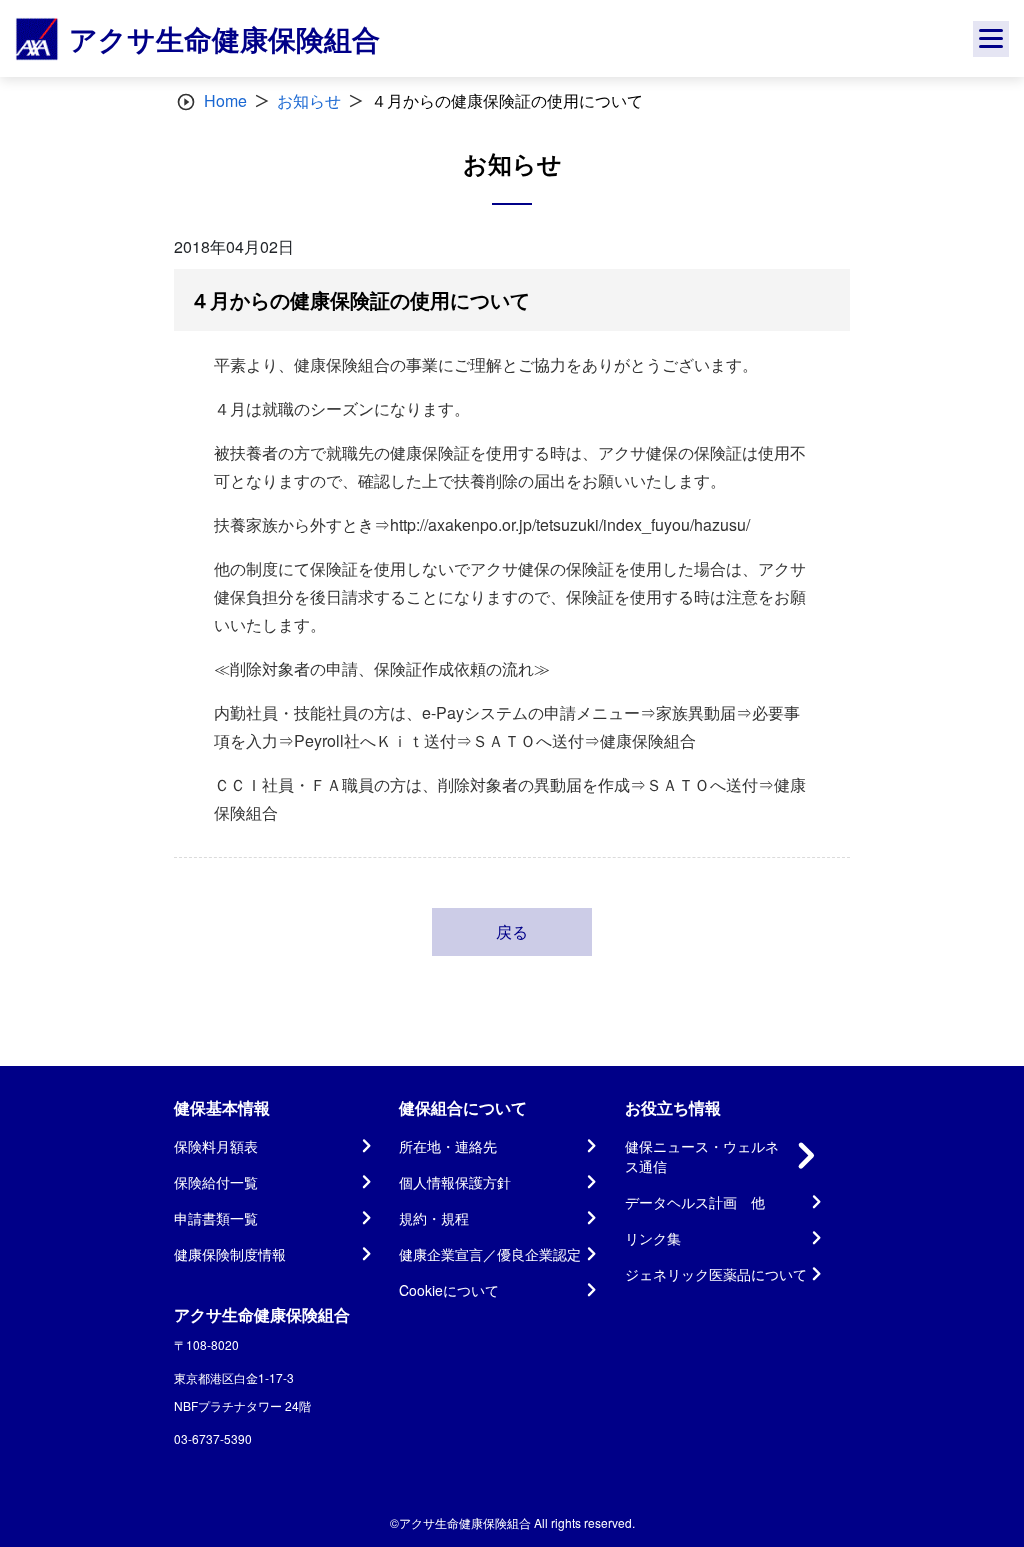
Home (225, 100)
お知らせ (309, 100)
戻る (512, 931)
